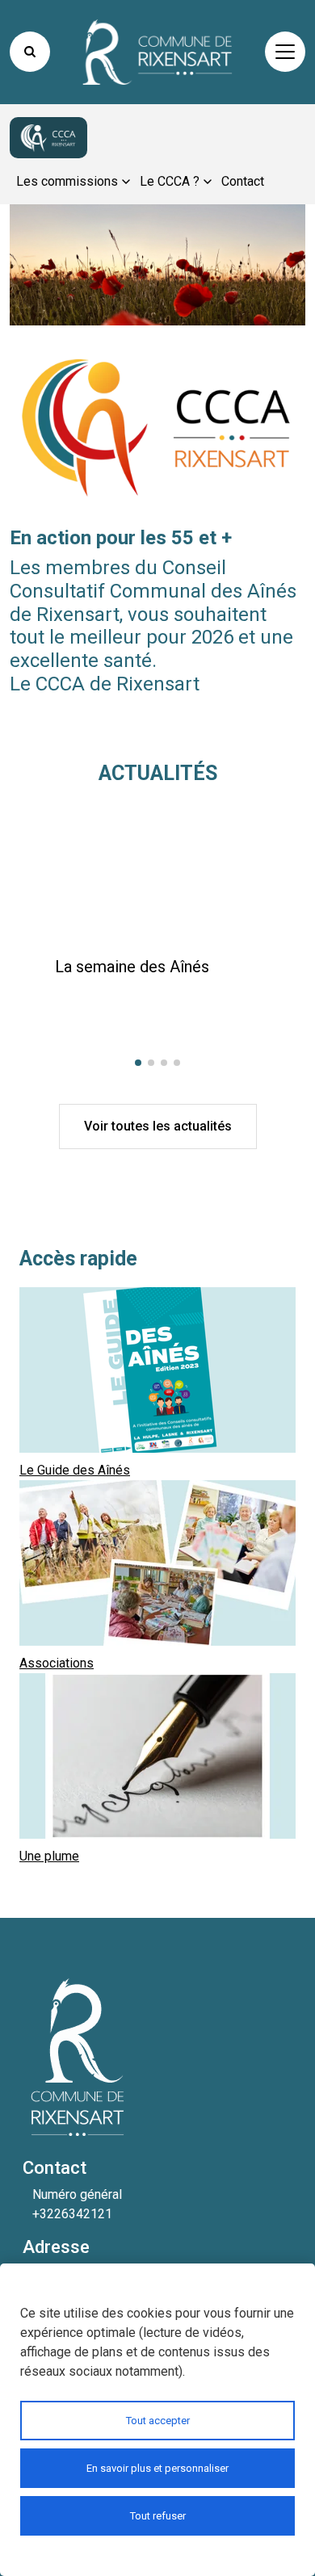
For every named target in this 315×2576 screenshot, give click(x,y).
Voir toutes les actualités (158, 1126)
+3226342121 (72, 2214)
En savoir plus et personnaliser (157, 2468)
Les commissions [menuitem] (67, 181)
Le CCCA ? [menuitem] (170, 181)
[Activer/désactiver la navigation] (285, 52)
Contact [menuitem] (243, 181)
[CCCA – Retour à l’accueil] (48, 138)
